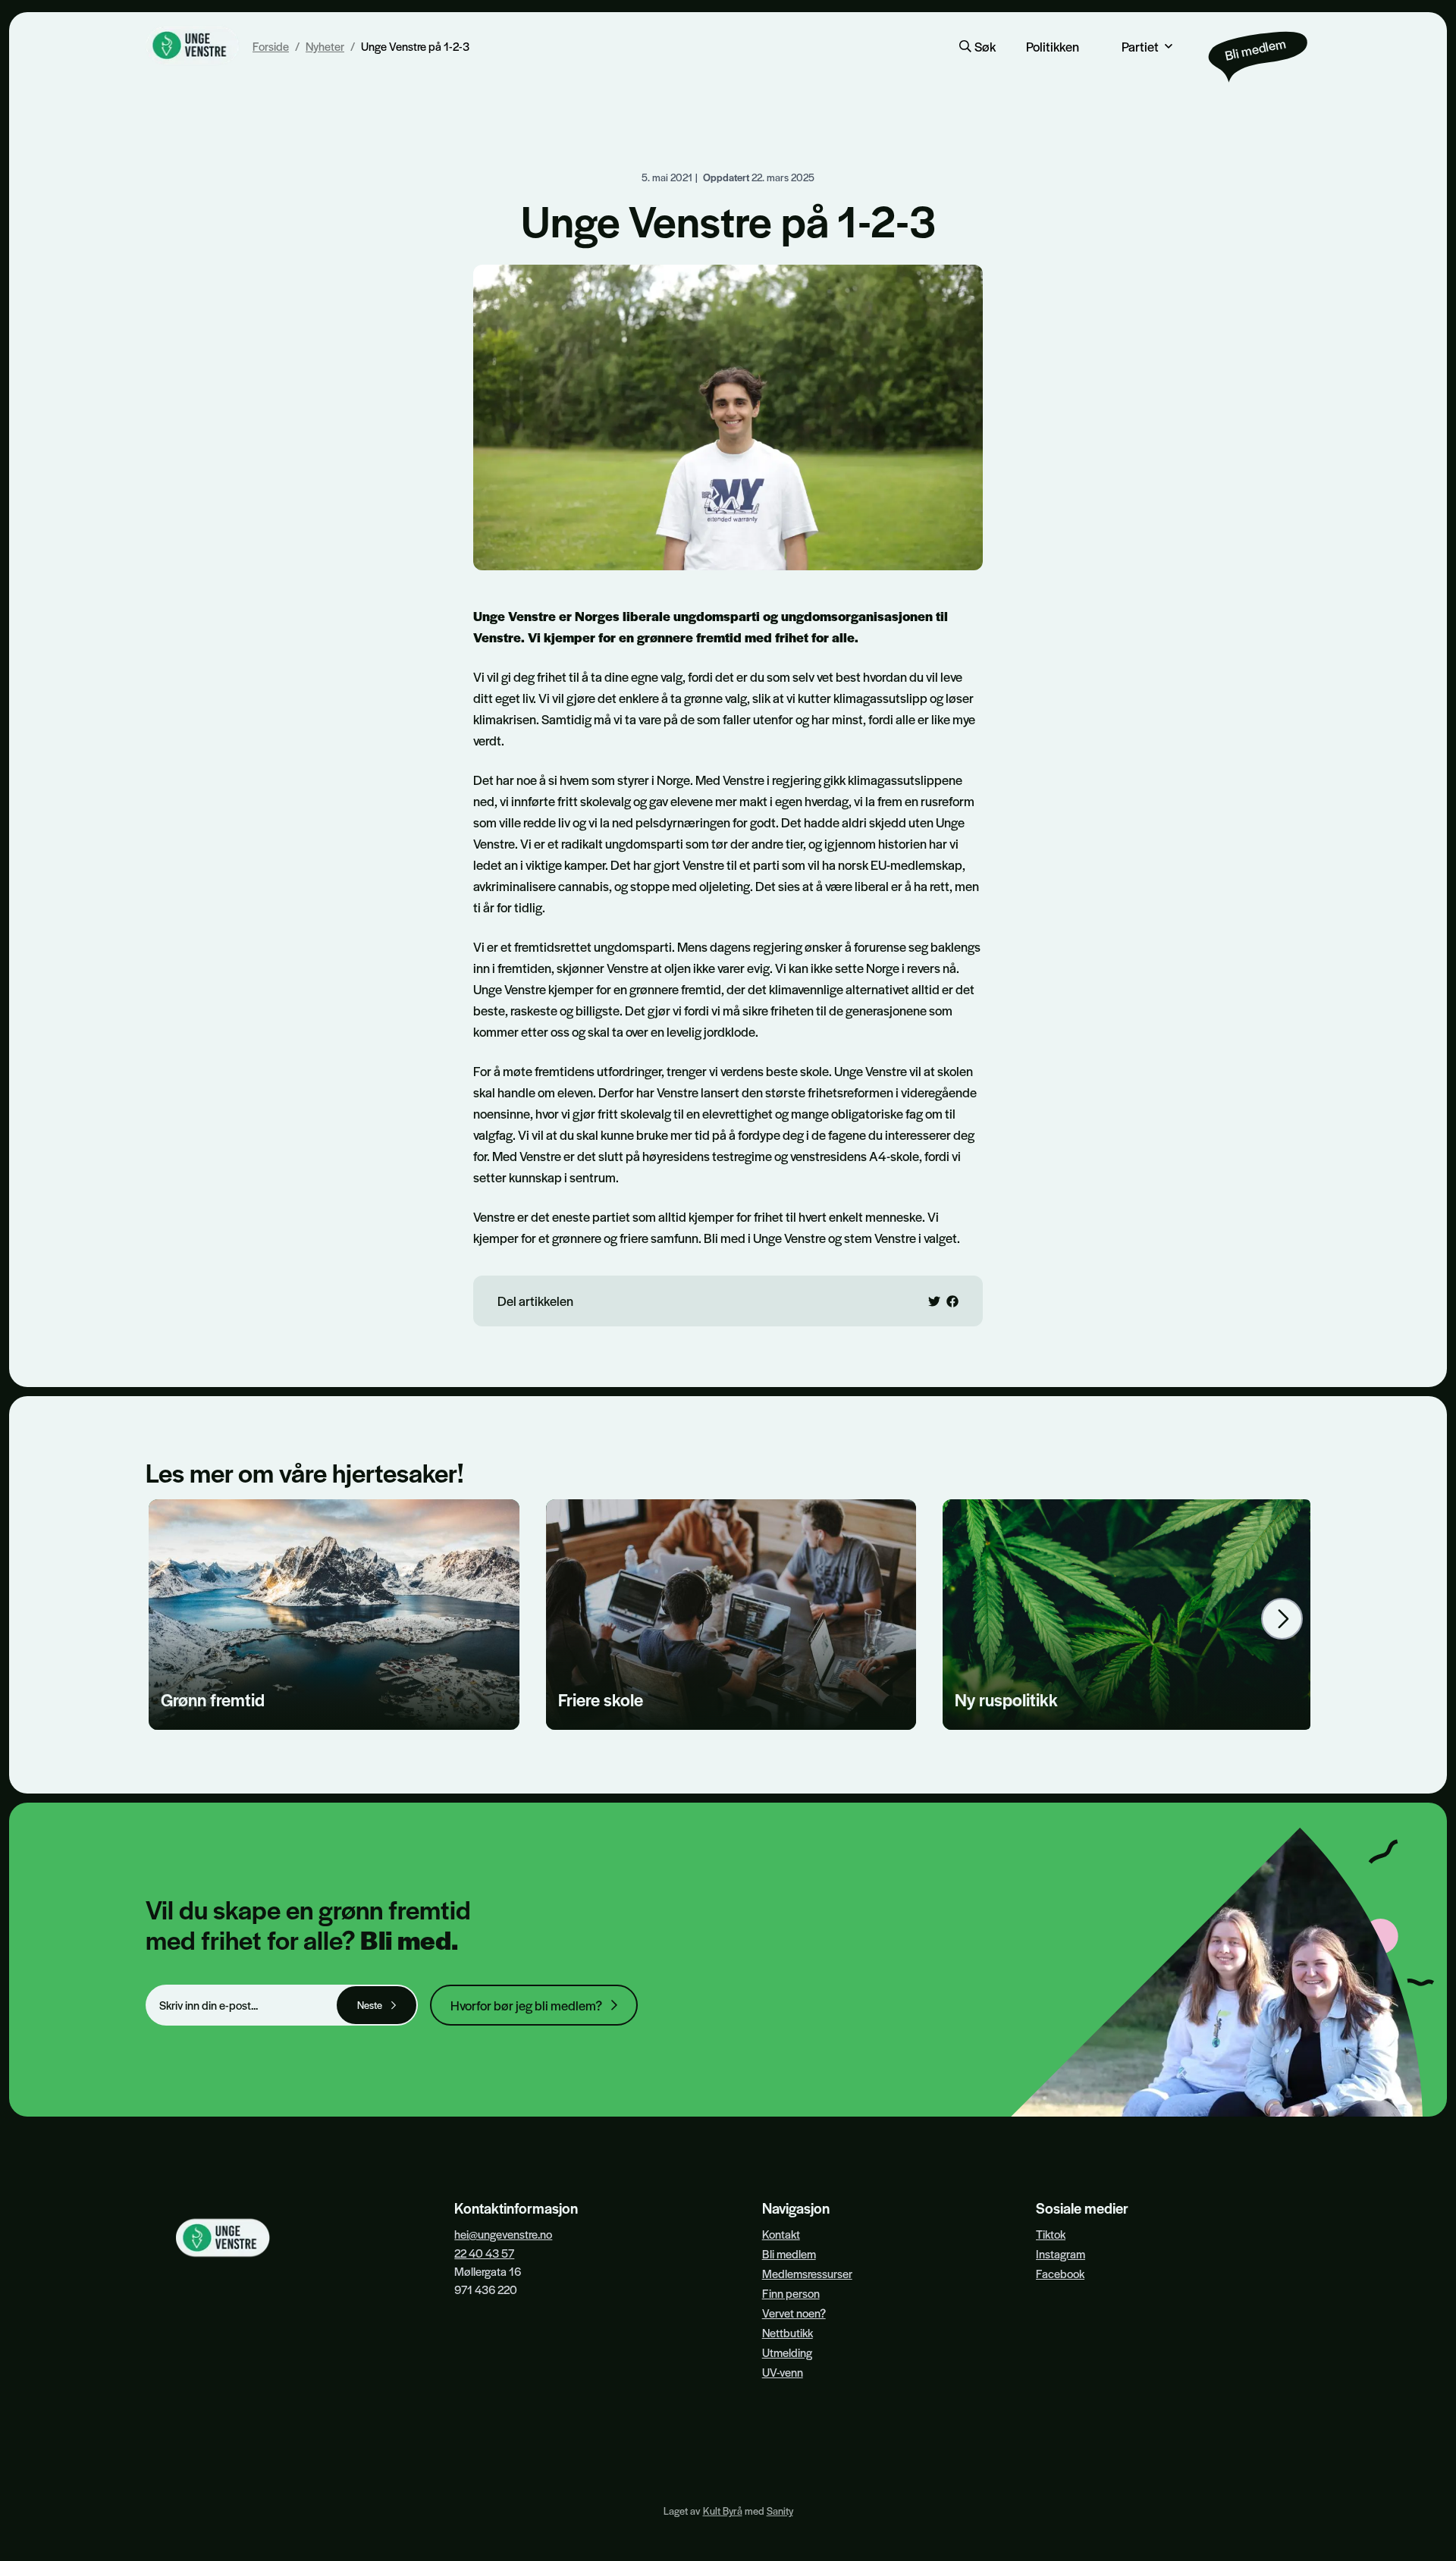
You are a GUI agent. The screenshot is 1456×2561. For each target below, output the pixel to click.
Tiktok (1051, 2234)
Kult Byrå (723, 2511)
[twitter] (934, 1301)
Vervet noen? (794, 2313)
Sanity (780, 2511)
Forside (271, 46)
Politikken (1053, 46)
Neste (370, 2005)
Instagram (1061, 2253)
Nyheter (325, 46)
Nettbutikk (788, 2332)
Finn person (791, 2293)
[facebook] (952, 1301)
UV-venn (783, 2372)
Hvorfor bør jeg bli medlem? (526, 2005)
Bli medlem (789, 2253)
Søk (985, 46)
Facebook (1060, 2273)
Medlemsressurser (807, 2273)
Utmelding (787, 2352)
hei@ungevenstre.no (503, 2234)
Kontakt (781, 2234)
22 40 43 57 (484, 2253)
